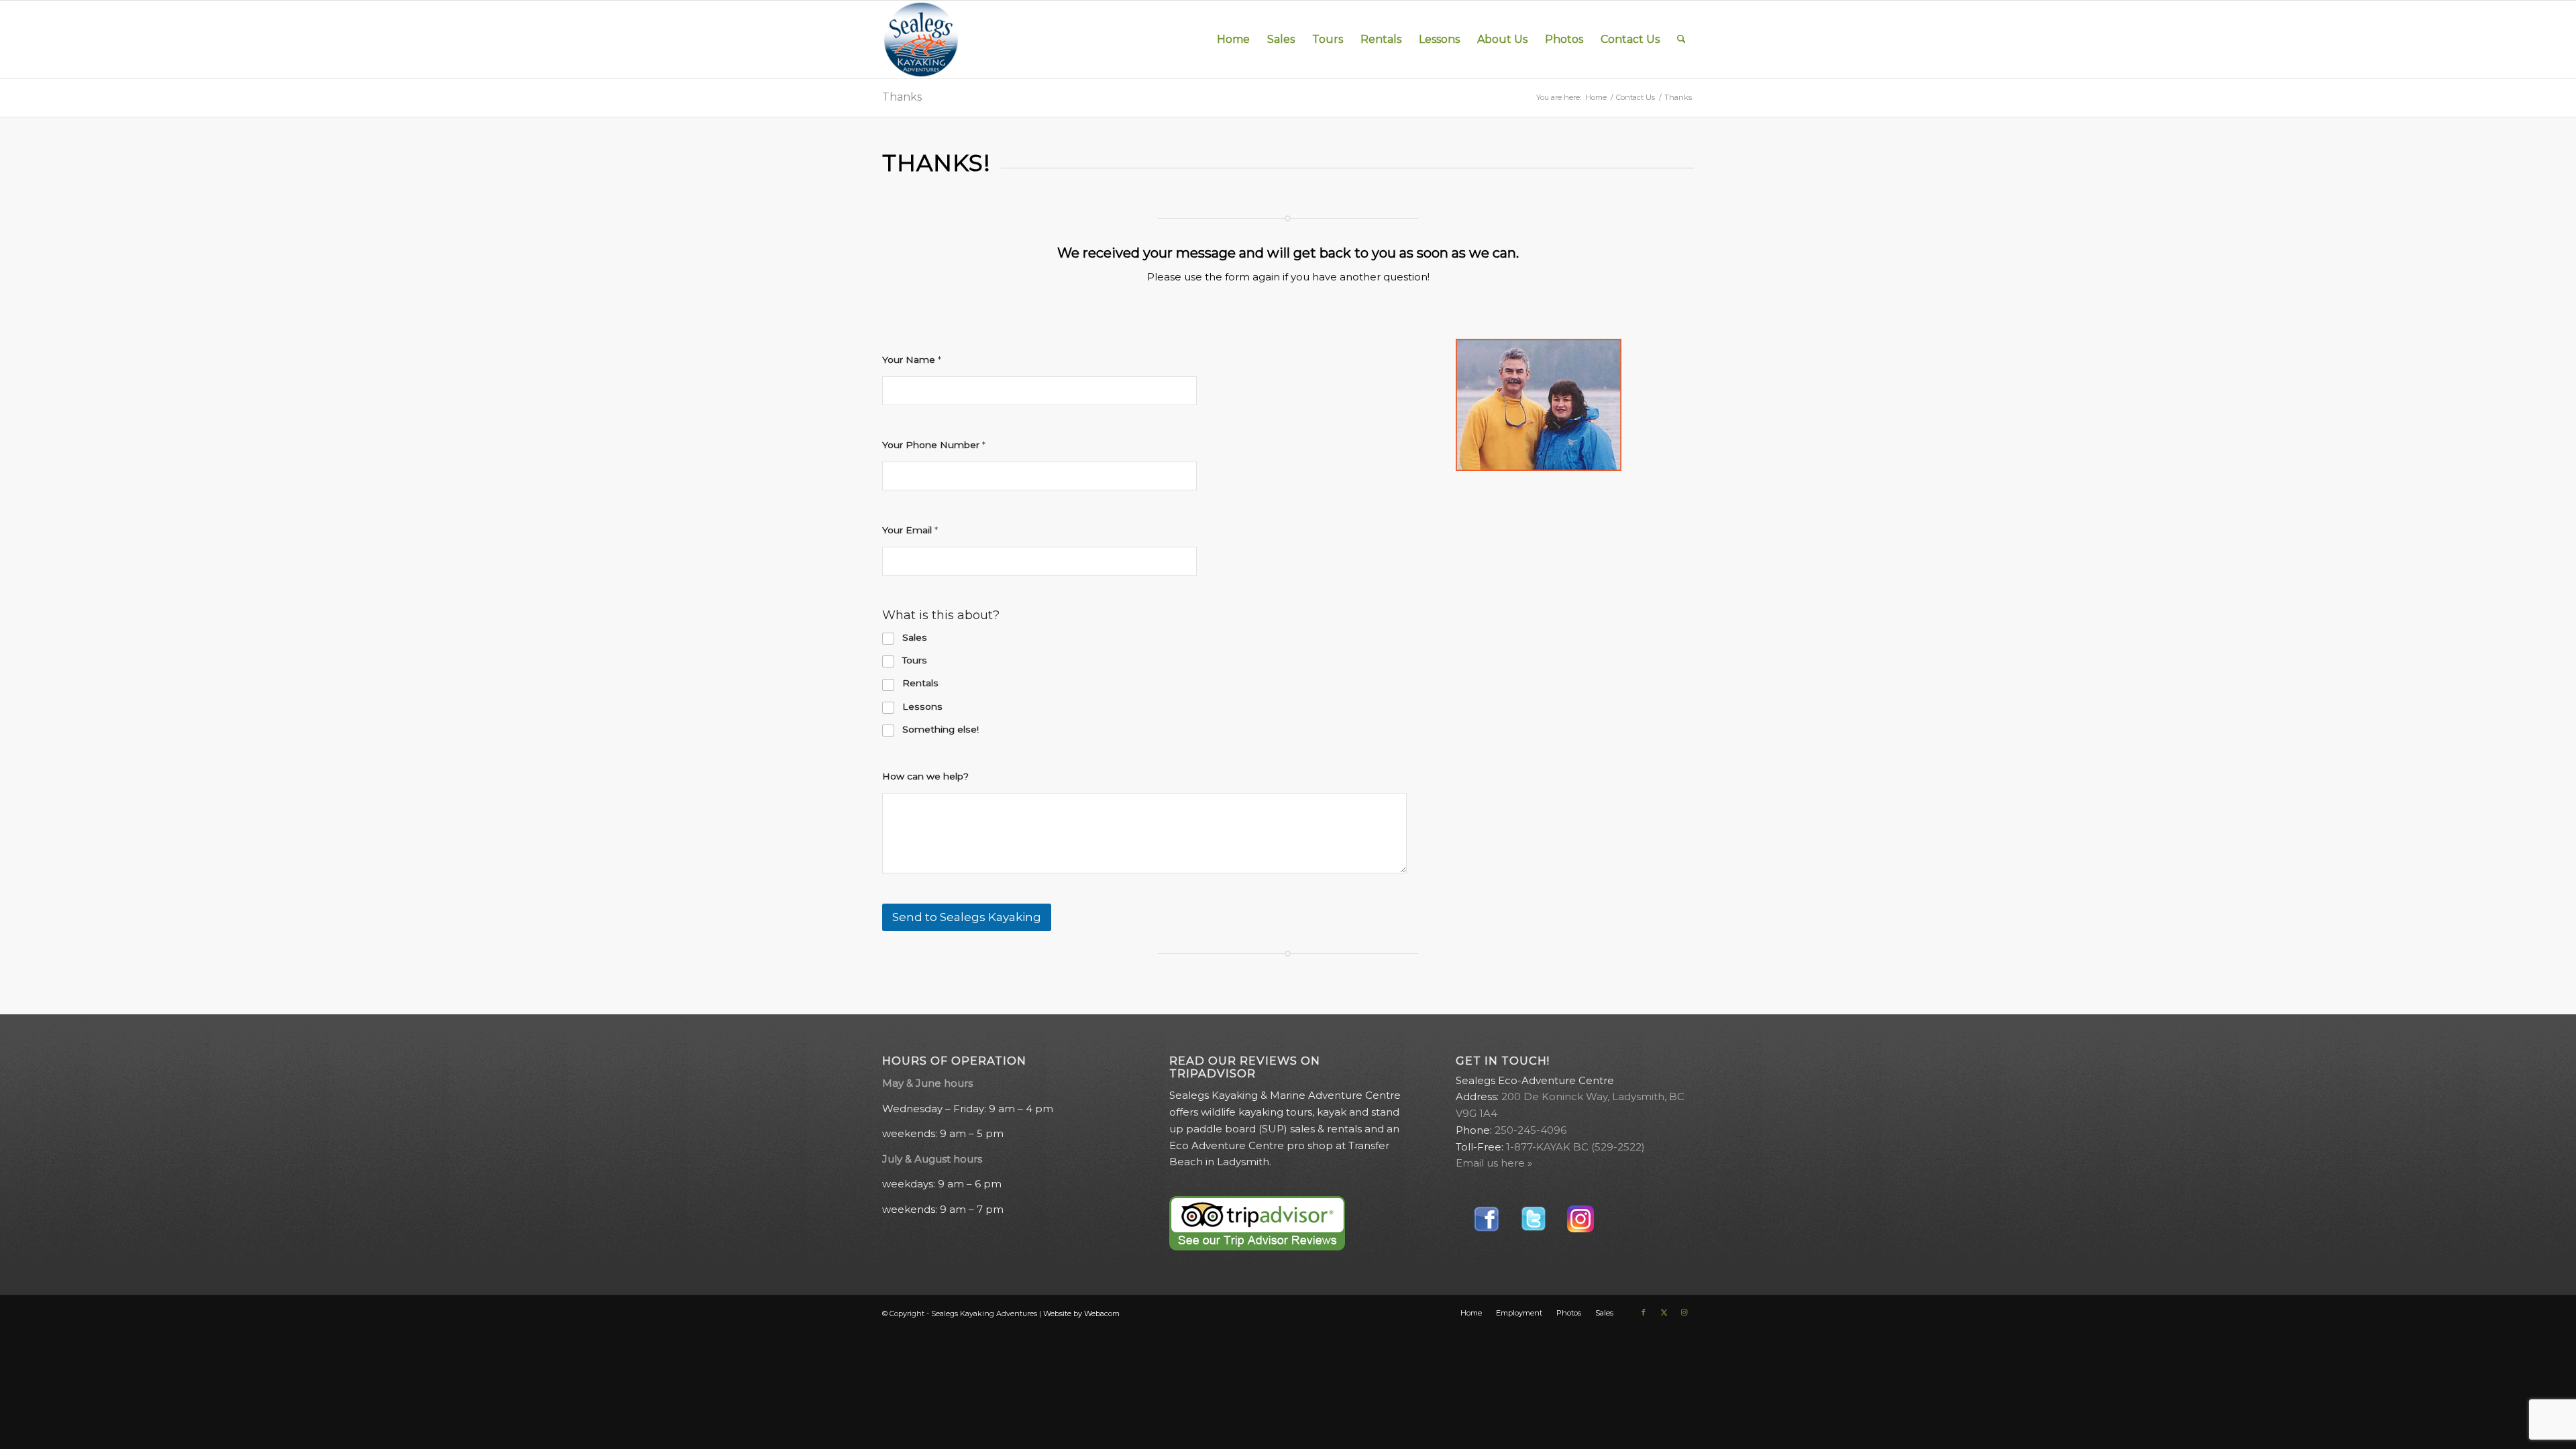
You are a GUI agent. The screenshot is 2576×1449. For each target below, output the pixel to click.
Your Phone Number (934, 445)
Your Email (910, 530)
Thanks (902, 97)
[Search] (1681, 40)
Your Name (912, 360)
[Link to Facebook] (1644, 1312)
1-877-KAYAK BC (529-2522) (1575, 1147)
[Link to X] (1664, 1312)
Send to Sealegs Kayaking (967, 917)
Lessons (922, 706)
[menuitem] (1233, 40)
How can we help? (925, 776)
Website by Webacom (1081, 1313)
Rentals (920, 683)
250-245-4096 (1531, 1130)
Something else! (941, 729)
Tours (915, 660)
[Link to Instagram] (1684, 1312)
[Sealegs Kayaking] (921, 40)
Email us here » (1494, 1163)
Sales (915, 637)
